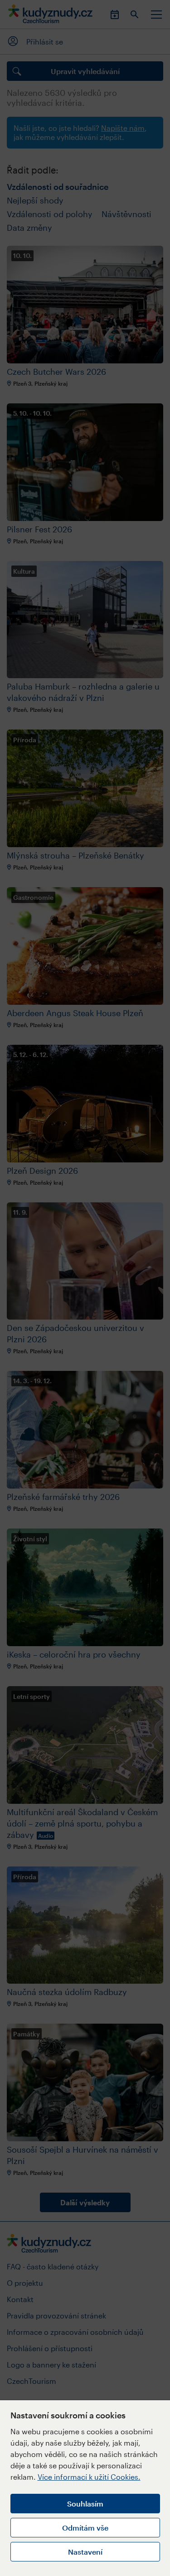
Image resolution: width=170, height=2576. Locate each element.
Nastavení (85, 2552)
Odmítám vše (85, 2528)
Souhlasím (85, 2504)
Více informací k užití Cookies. (89, 2477)
